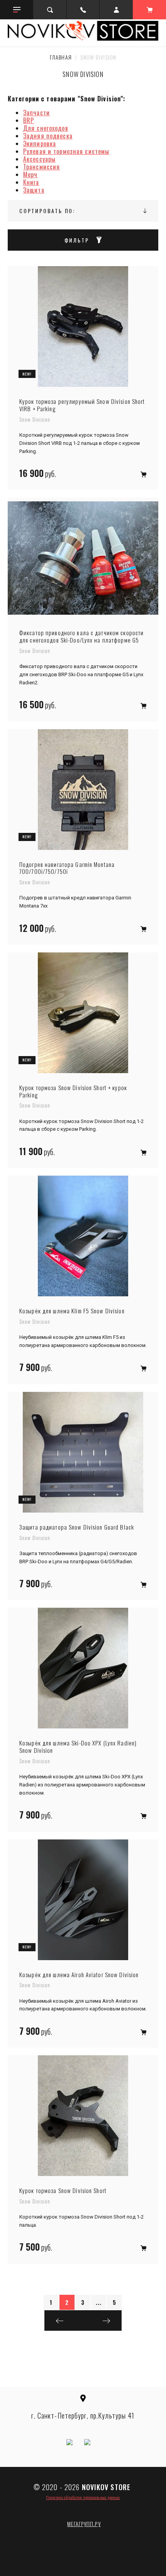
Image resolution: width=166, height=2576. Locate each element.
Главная (61, 57)
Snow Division (35, 419)
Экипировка (40, 144)
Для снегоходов (46, 128)
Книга (31, 182)
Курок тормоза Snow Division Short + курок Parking (73, 1091)
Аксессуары (39, 159)
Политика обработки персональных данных (83, 2497)
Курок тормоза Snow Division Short (63, 2191)
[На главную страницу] (83, 31)
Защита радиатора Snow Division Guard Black (77, 1527)
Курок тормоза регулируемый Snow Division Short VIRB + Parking (82, 405)
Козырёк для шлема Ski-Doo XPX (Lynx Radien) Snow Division (78, 1747)
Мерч (30, 174)
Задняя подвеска (48, 136)
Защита (34, 190)
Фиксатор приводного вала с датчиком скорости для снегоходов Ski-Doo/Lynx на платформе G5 (81, 636)
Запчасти (36, 113)
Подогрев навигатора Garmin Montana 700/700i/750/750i (67, 868)
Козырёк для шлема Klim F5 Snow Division (72, 1311)
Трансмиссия (41, 167)
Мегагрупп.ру (84, 2524)
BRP (29, 120)
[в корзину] (143, 474)
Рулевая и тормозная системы (66, 151)
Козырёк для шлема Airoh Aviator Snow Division (79, 1975)
